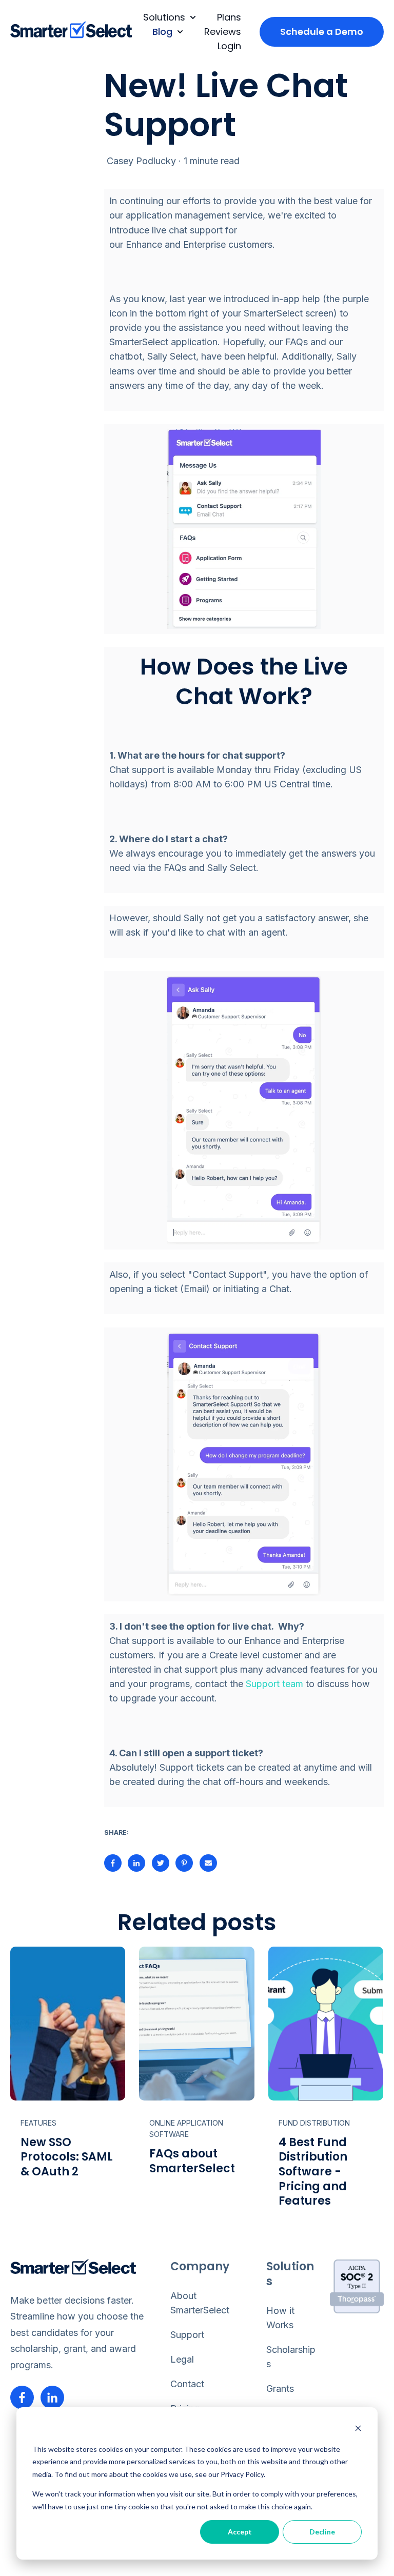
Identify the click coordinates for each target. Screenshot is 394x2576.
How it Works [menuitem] (280, 2318)
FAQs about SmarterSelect (192, 2161)
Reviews (223, 32)
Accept (240, 2532)
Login (229, 46)
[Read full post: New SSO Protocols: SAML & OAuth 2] (68, 2024)
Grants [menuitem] (280, 2389)
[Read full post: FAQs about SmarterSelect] (196, 2024)
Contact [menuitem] (187, 2384)
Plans (229, 17)
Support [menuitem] (187, 2335)
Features (38, 2123)
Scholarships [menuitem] (291, 2357)
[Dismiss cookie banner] (358, 2430)
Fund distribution (314, 2123)
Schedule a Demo (322, 32)
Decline (322, 2532)
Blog (162, 32)
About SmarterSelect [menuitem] (200, 2303)
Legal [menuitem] (182, 2359)
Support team (274, 1684)
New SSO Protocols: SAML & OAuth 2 (67, 2157)
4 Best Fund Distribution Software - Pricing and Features (313, 2172)
